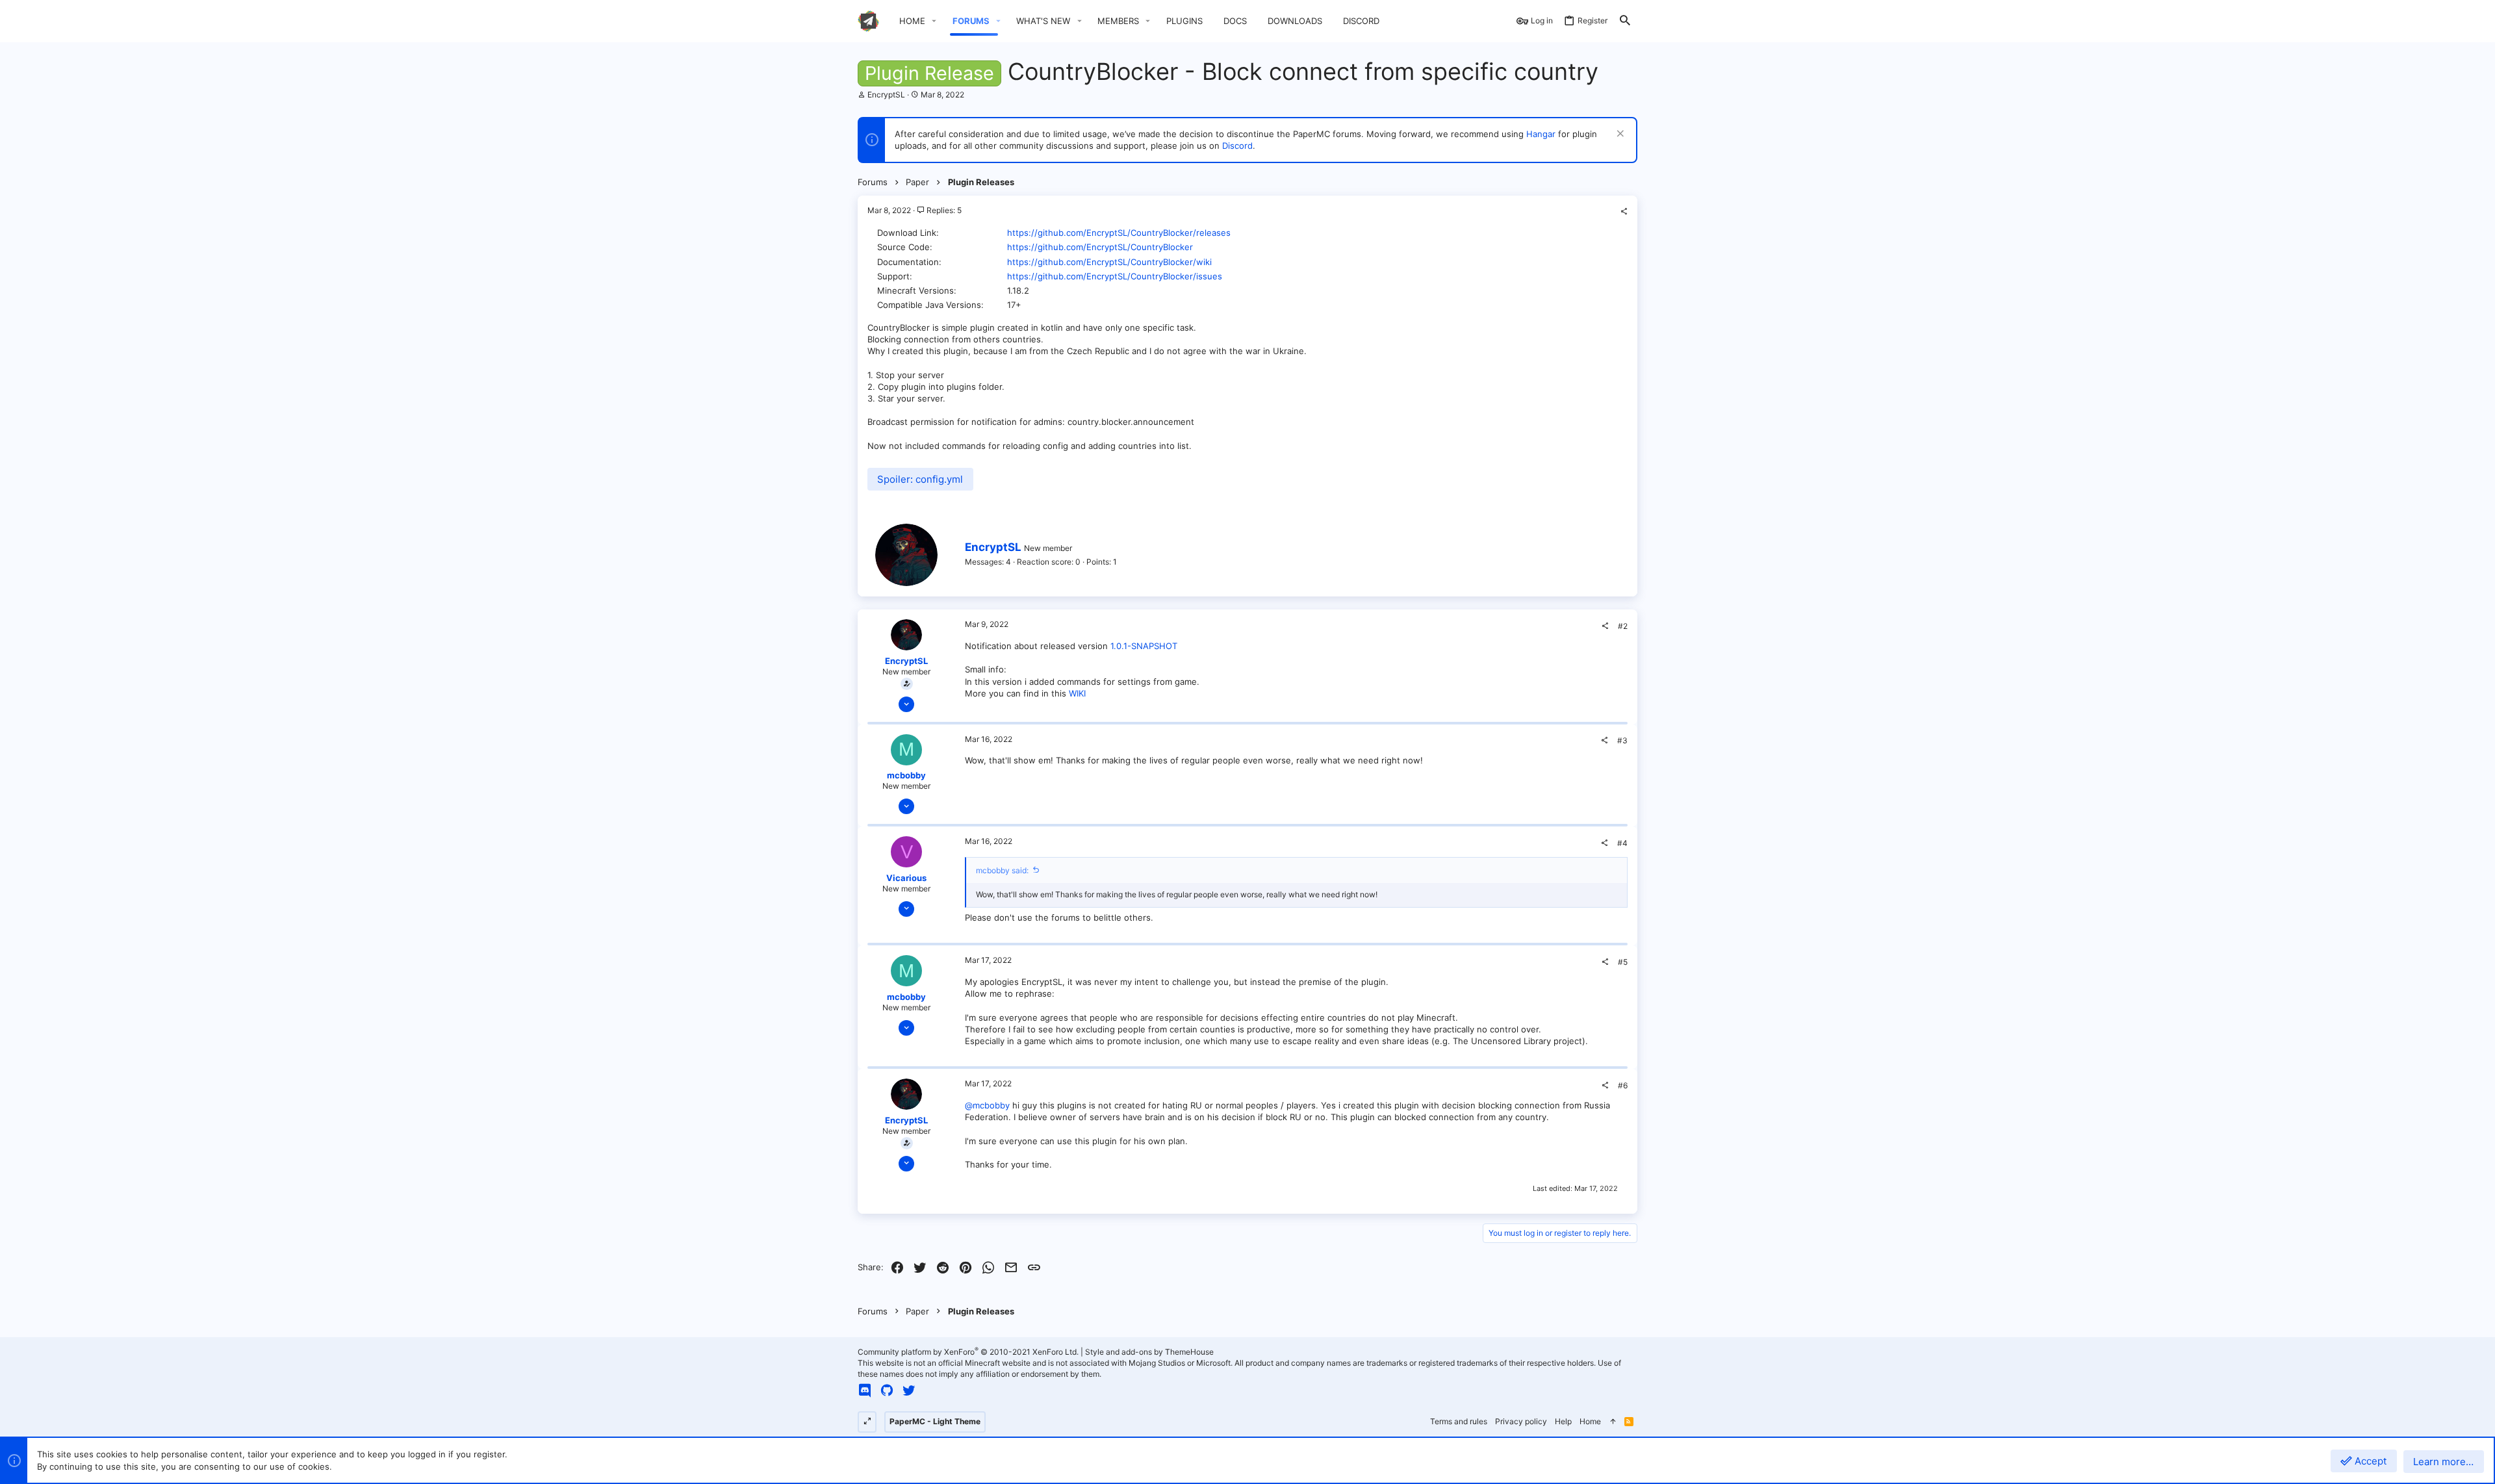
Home (1590, 1421)
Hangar (1541, 134)
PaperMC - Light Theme (935, 1421)
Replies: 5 (943, 210)
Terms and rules (1459, 1421)
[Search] (1625, 21)
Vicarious (906, 878)
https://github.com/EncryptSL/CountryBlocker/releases (1119, 233)
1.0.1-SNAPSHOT (1144, 646)
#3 (1622, 740)
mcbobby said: (1002, 870)
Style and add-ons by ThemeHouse (1149, 1352)
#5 (1623, 962)
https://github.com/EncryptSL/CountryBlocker (1100, 247)
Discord (1237, 146)
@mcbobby (987, 1105)
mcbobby (906, 775)
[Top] (1613, 1422)
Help (1563, 1421)
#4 (1622, 843)
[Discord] (865, 1390)
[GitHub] (887, 1390)
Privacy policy (1521, 1421)
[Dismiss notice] (1619, 135)
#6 (1623, 1085)
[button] (934, 21)
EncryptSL (886, 95)
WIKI (1077, 693)
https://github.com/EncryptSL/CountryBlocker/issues (1115, 276)
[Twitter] (909, 1390)
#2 (1623, 626)
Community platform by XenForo (968, 1352)
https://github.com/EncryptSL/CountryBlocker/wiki (1109, 262)
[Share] (1624, 212)
